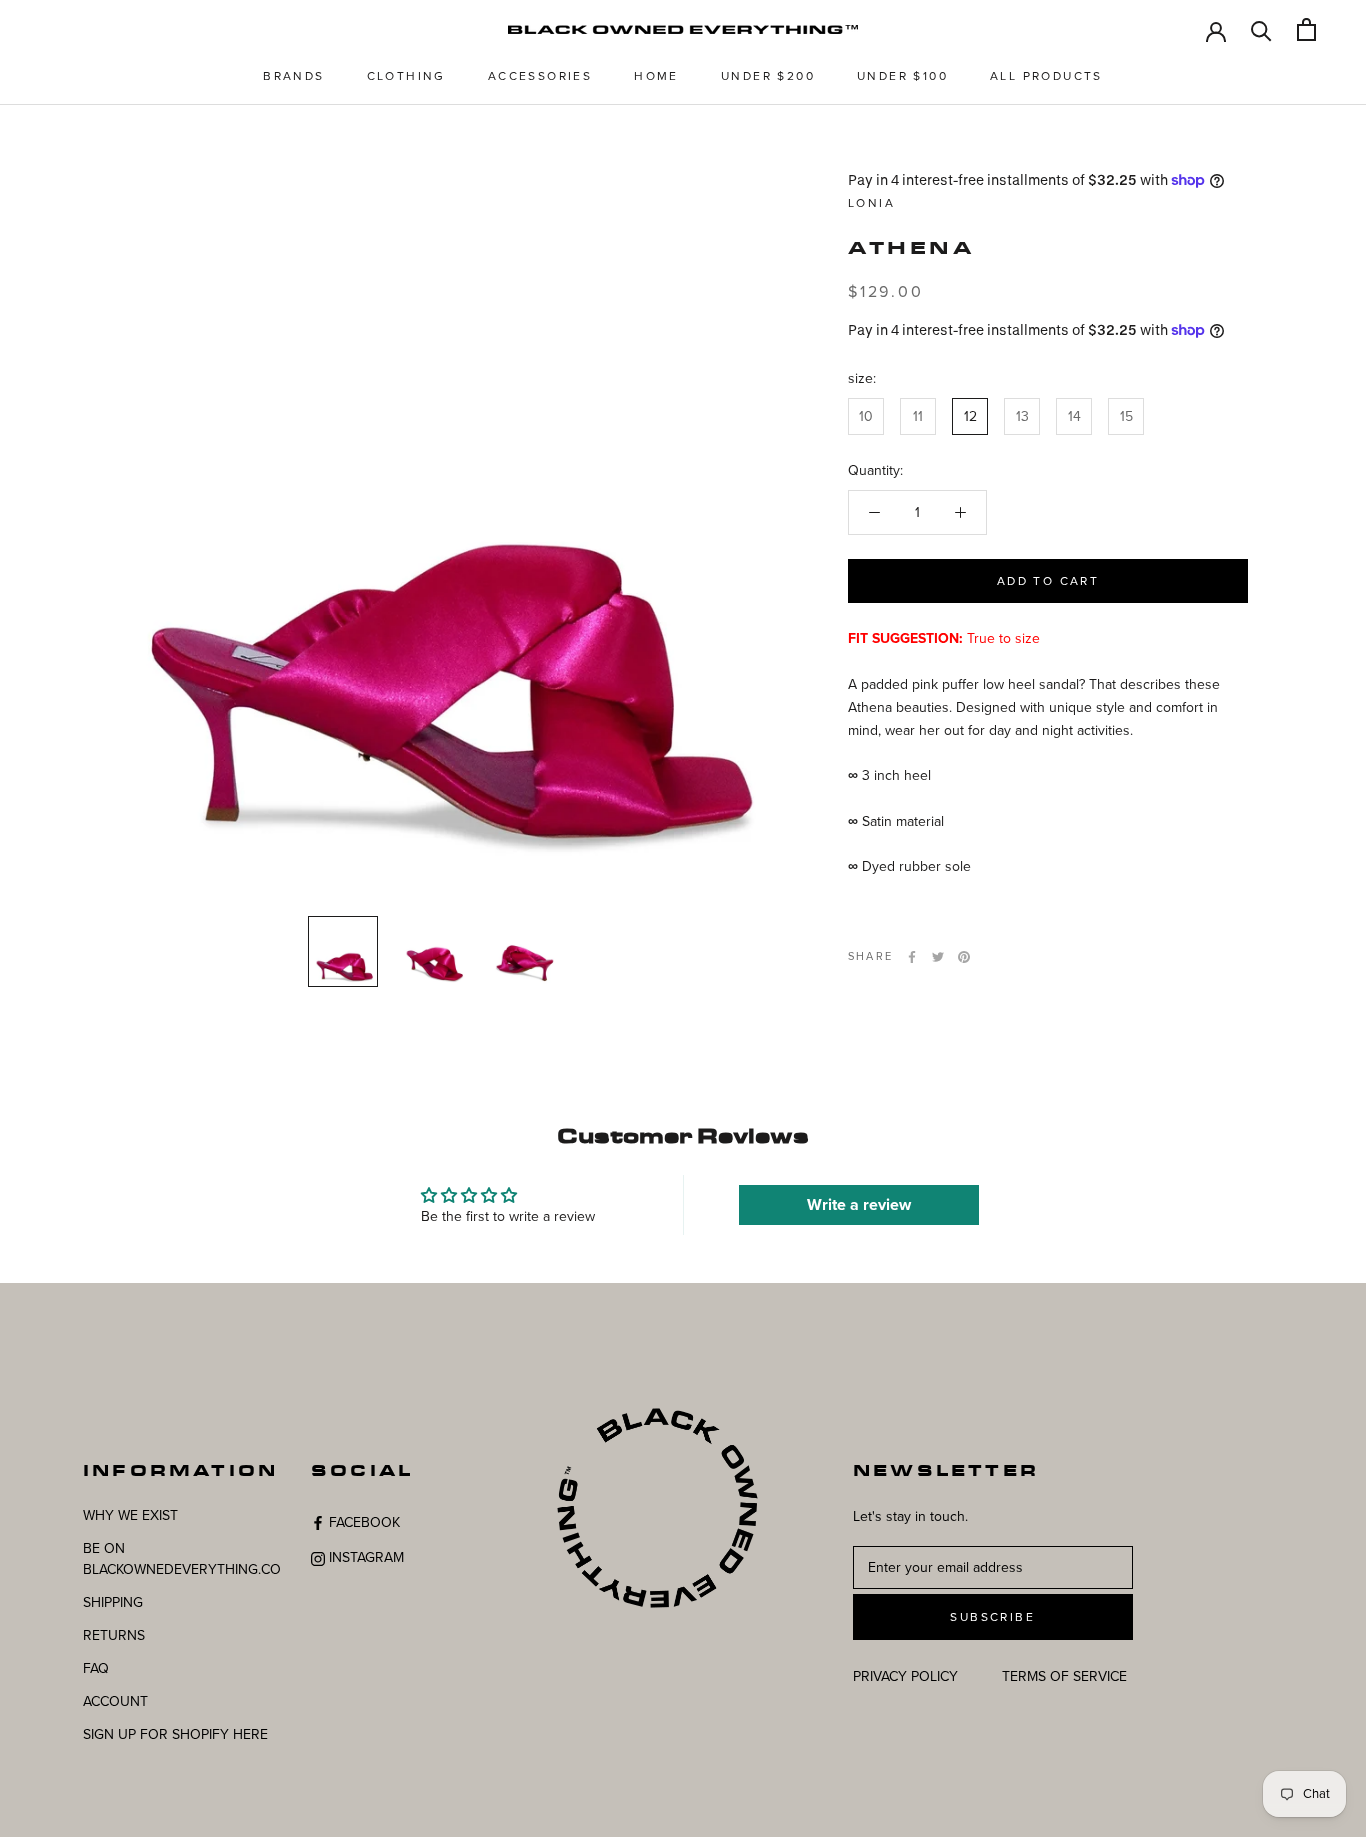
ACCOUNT (115, 1701)
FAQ (96, 1668)
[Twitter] (938, 957)
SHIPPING (113, 1602)
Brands (293, 76)
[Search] (1261, 29)
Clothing (406, 76)
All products (1046, 76)
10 (866, 416)
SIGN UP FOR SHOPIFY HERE (175, 1734)
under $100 (902, 76)
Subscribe (992, 1617)
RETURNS (114, 1635)
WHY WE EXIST (130, 1515)
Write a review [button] (859, 1205)
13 (1022, 416)
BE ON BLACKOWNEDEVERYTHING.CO (182, 1559)
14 (1074, 416)
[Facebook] (912, 957)
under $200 (768, 76)
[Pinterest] (964, 957)
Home (656, 76)
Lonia (871, 203)
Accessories (540, 76)
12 (970, 416)
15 (1126, 416)
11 (918, 416)
